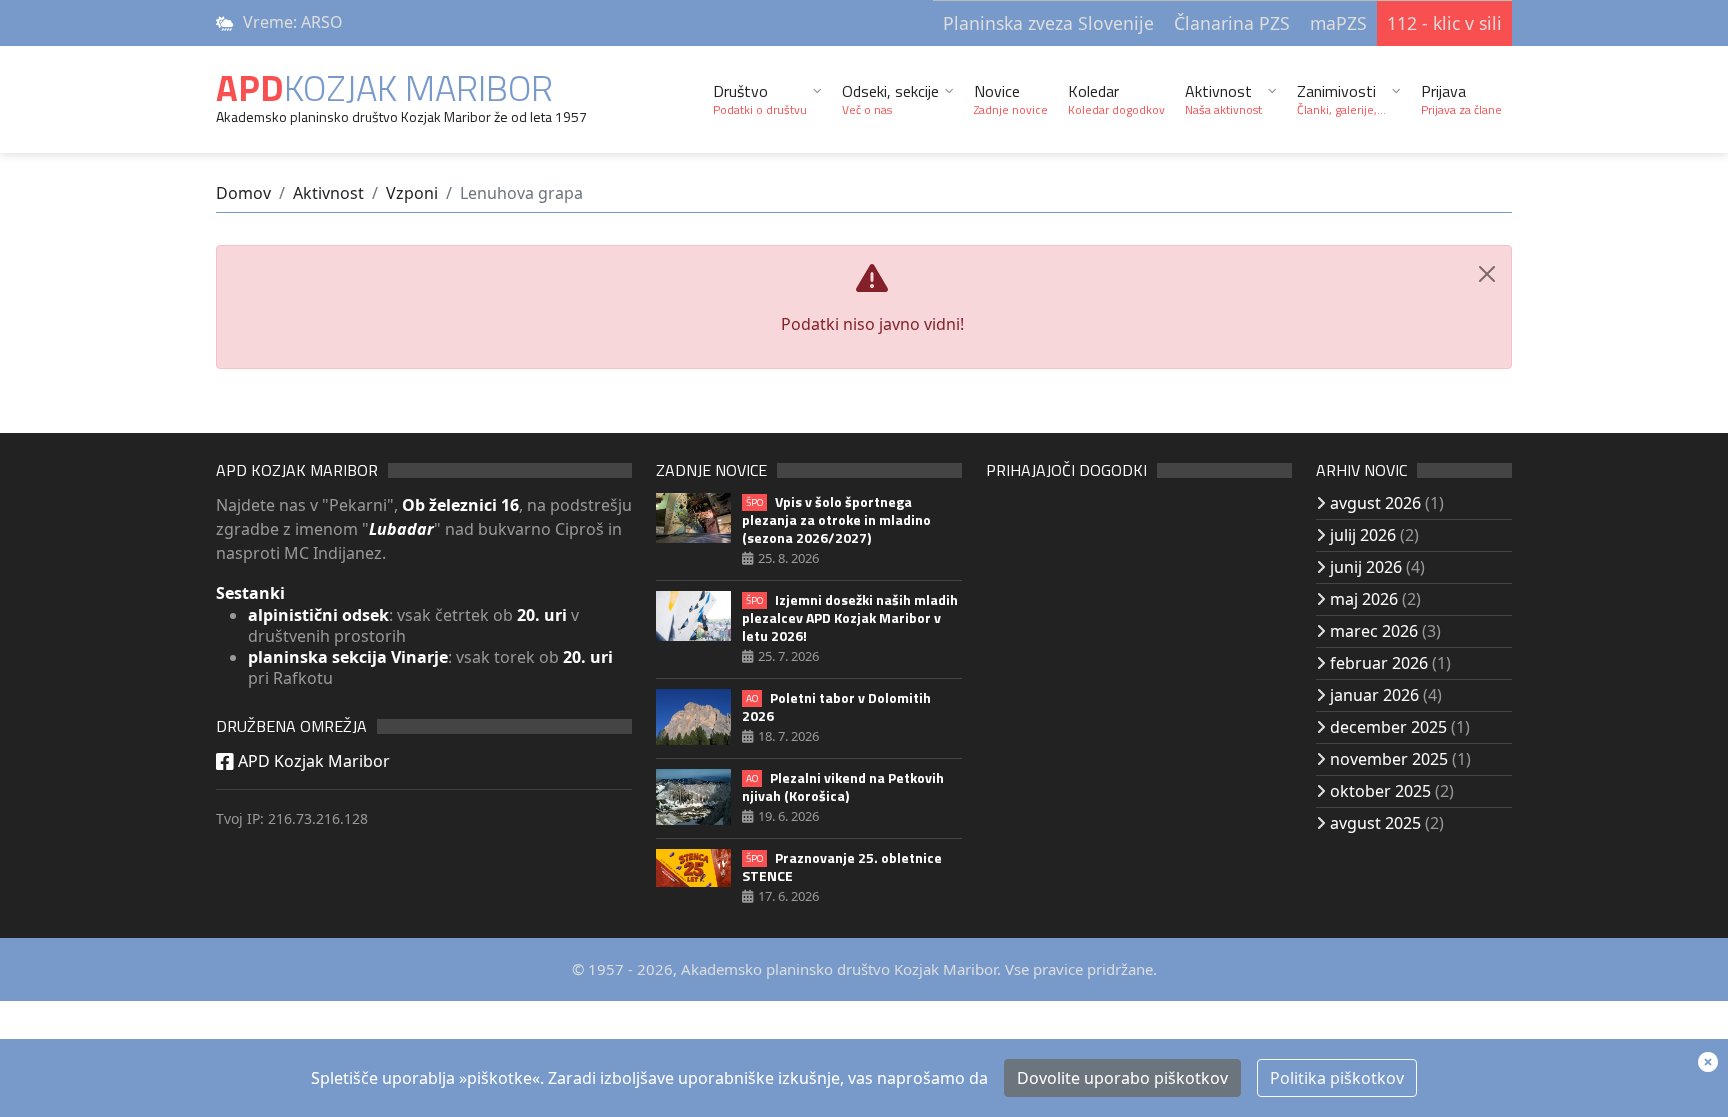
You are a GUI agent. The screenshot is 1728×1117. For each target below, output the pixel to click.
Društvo (760, 99)
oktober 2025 (1380, 791)
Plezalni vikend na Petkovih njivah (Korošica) (843, 787)
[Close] (1487, 274)
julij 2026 (1363, 535)
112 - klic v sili (1444, 23)
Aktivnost (1223, 99)
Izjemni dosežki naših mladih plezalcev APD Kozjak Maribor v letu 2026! (850, 618)
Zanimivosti (1341, 99)
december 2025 (1388, 727)
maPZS (1338, 23)
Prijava (1461, 99)
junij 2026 (1366, 567)
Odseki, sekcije (890, 99)
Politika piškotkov (1337, 1078)
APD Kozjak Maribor (312, 761)
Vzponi (412, 193)
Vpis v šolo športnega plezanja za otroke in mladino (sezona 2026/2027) (836, 520)
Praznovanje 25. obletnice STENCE (842, 867)
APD (384, 87)
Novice (1011, 99)
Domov (243, 193)
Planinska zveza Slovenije (1048, 23)
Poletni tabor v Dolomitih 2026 (836, 707)
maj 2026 (1364, 599)
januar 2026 (1374, 695)
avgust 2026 (1375, 503)
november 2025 (1389, 759)
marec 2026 (1374, 631)
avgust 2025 (1375, 823)
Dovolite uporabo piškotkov (1122, 1078)
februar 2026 (1379, 663)
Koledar (1116, 99)
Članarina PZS (1232, 23)
